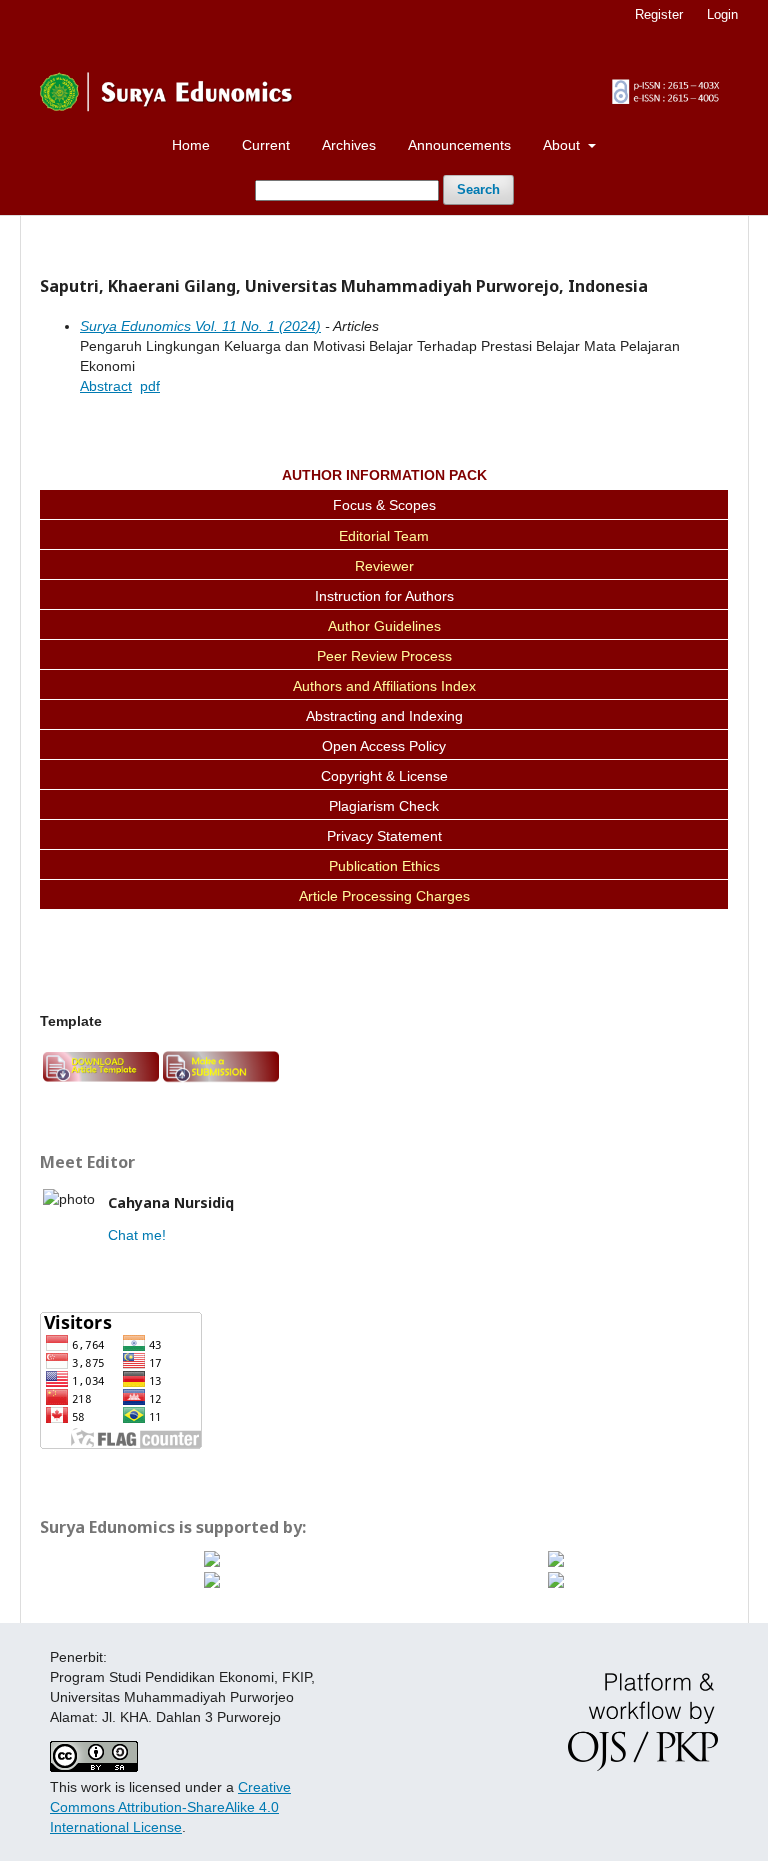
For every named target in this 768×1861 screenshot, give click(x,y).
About (563, 145)
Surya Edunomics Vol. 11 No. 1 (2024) (200, 326)
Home (191, 145)
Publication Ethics (384, 866)
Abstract (106, 386)
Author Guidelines (384, 626)
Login (722, 14)
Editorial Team (384, 536)
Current (266, 145)
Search (478, 189)
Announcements (459, 145)
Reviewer (384, 566)
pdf (150, 386)
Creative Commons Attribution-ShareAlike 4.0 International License (170, 1807)
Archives (349, 145)
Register (659, 14)
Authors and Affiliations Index (384, 686)
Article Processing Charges (384, 896)
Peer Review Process (384, 656)
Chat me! (137, 1235)
